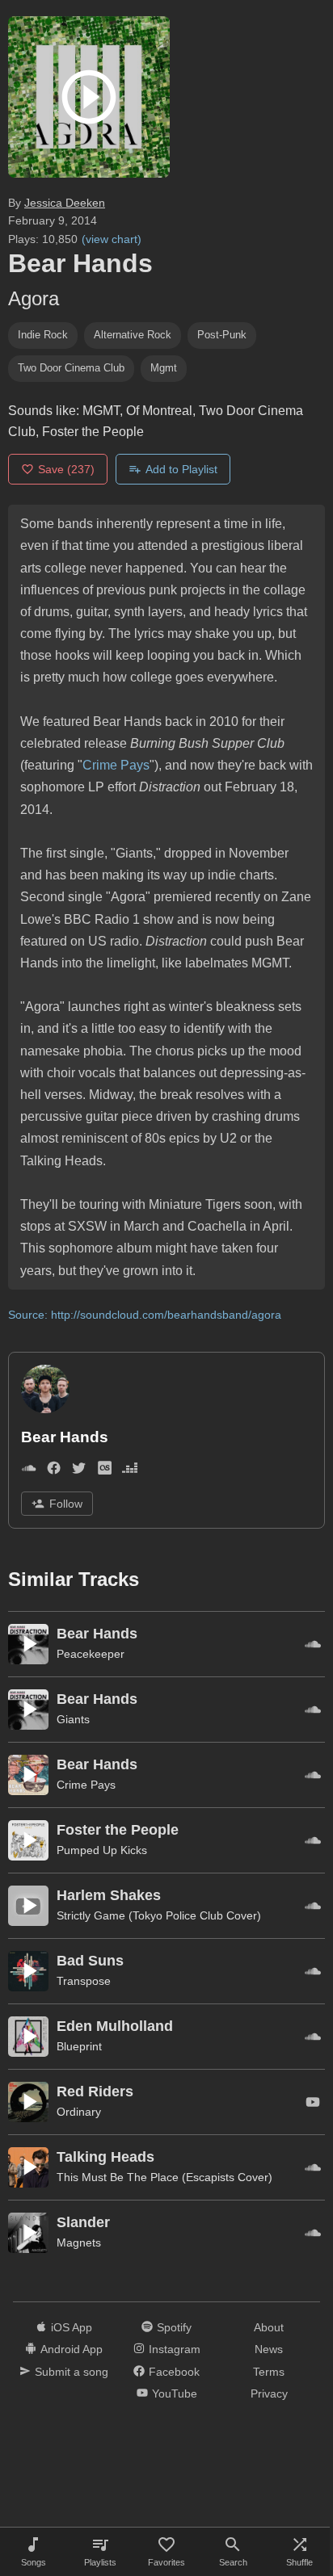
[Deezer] (130, 1471)
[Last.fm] (105, 1471)
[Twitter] (79, 1471)
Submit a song (72, 2372)
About (269, 2327)
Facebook (174, 2372)
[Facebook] (54, 1471)
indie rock (43, 335)
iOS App (72, 2327)
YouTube (175, 2393)
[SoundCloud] (29, 1471)
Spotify (174, 2327)
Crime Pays (116, 765)
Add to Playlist (181, 469)
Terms (269, 2372)
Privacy (269, 2393)
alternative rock (133, 335)
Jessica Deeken (65, 203)
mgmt (164, 368)
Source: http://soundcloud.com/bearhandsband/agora (145, 1315)
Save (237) (66, 469)
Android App (72, 2349)
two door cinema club (71, 368)
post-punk (222, 335)
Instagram (175, 2349)
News (269, 2349)
